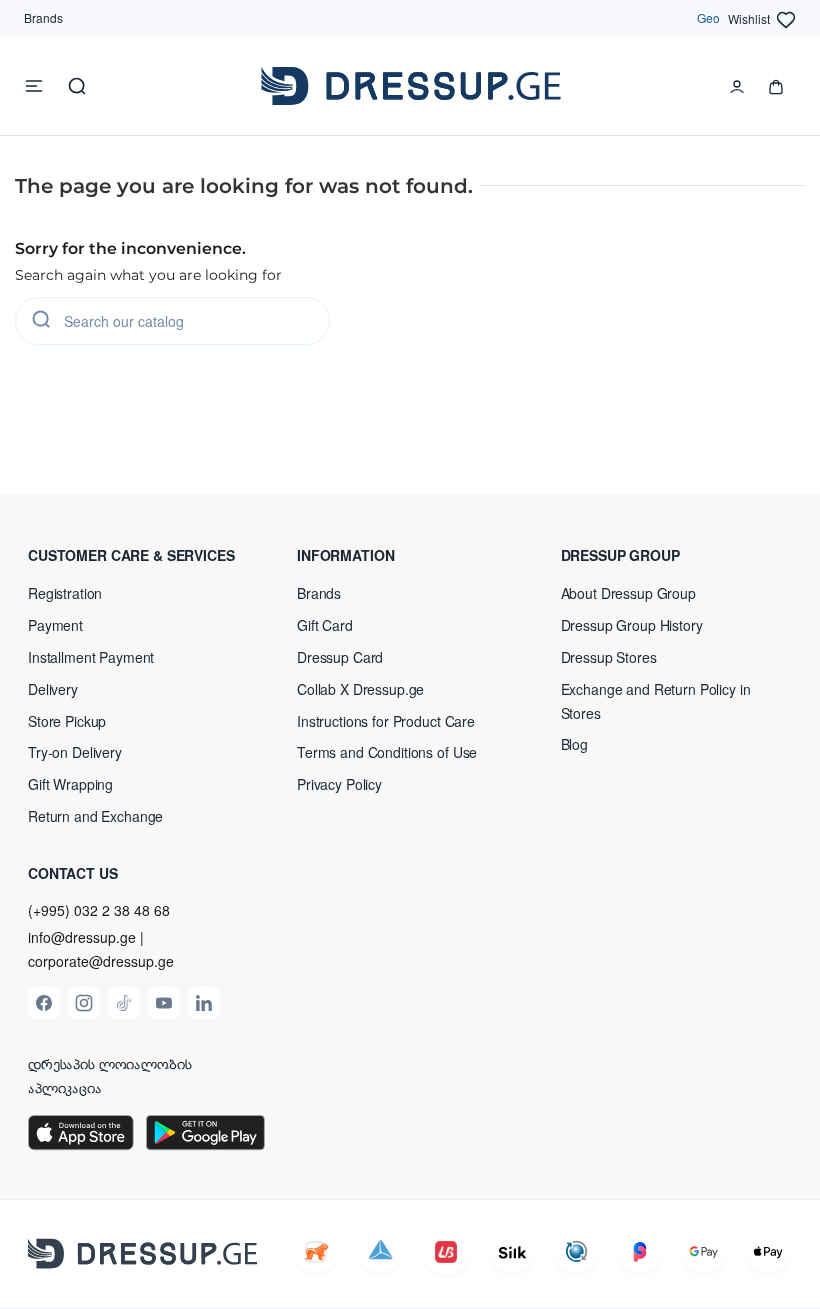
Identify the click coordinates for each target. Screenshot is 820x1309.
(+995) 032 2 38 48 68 (99, 910)
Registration (65, 593)
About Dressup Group (628, 593)
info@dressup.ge (82, 937)
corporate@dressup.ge (101, 961)
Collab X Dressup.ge (360, 689)
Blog (574, 744)
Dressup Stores (609, 657)
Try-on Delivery (75, 752)
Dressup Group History (632, 625)
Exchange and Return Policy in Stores (656, 701)
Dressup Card (340, 657)
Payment (55, 625)
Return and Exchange (95, 816)
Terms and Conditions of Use (387, 752)
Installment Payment (91, 657)
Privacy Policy (339, 784)
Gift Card (325, 625)
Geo (708, 17)
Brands (43, 17)
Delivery (53, 689)
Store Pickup (67, 721)
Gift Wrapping (70, 784)
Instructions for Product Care (386, 721)
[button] (146, 555)
